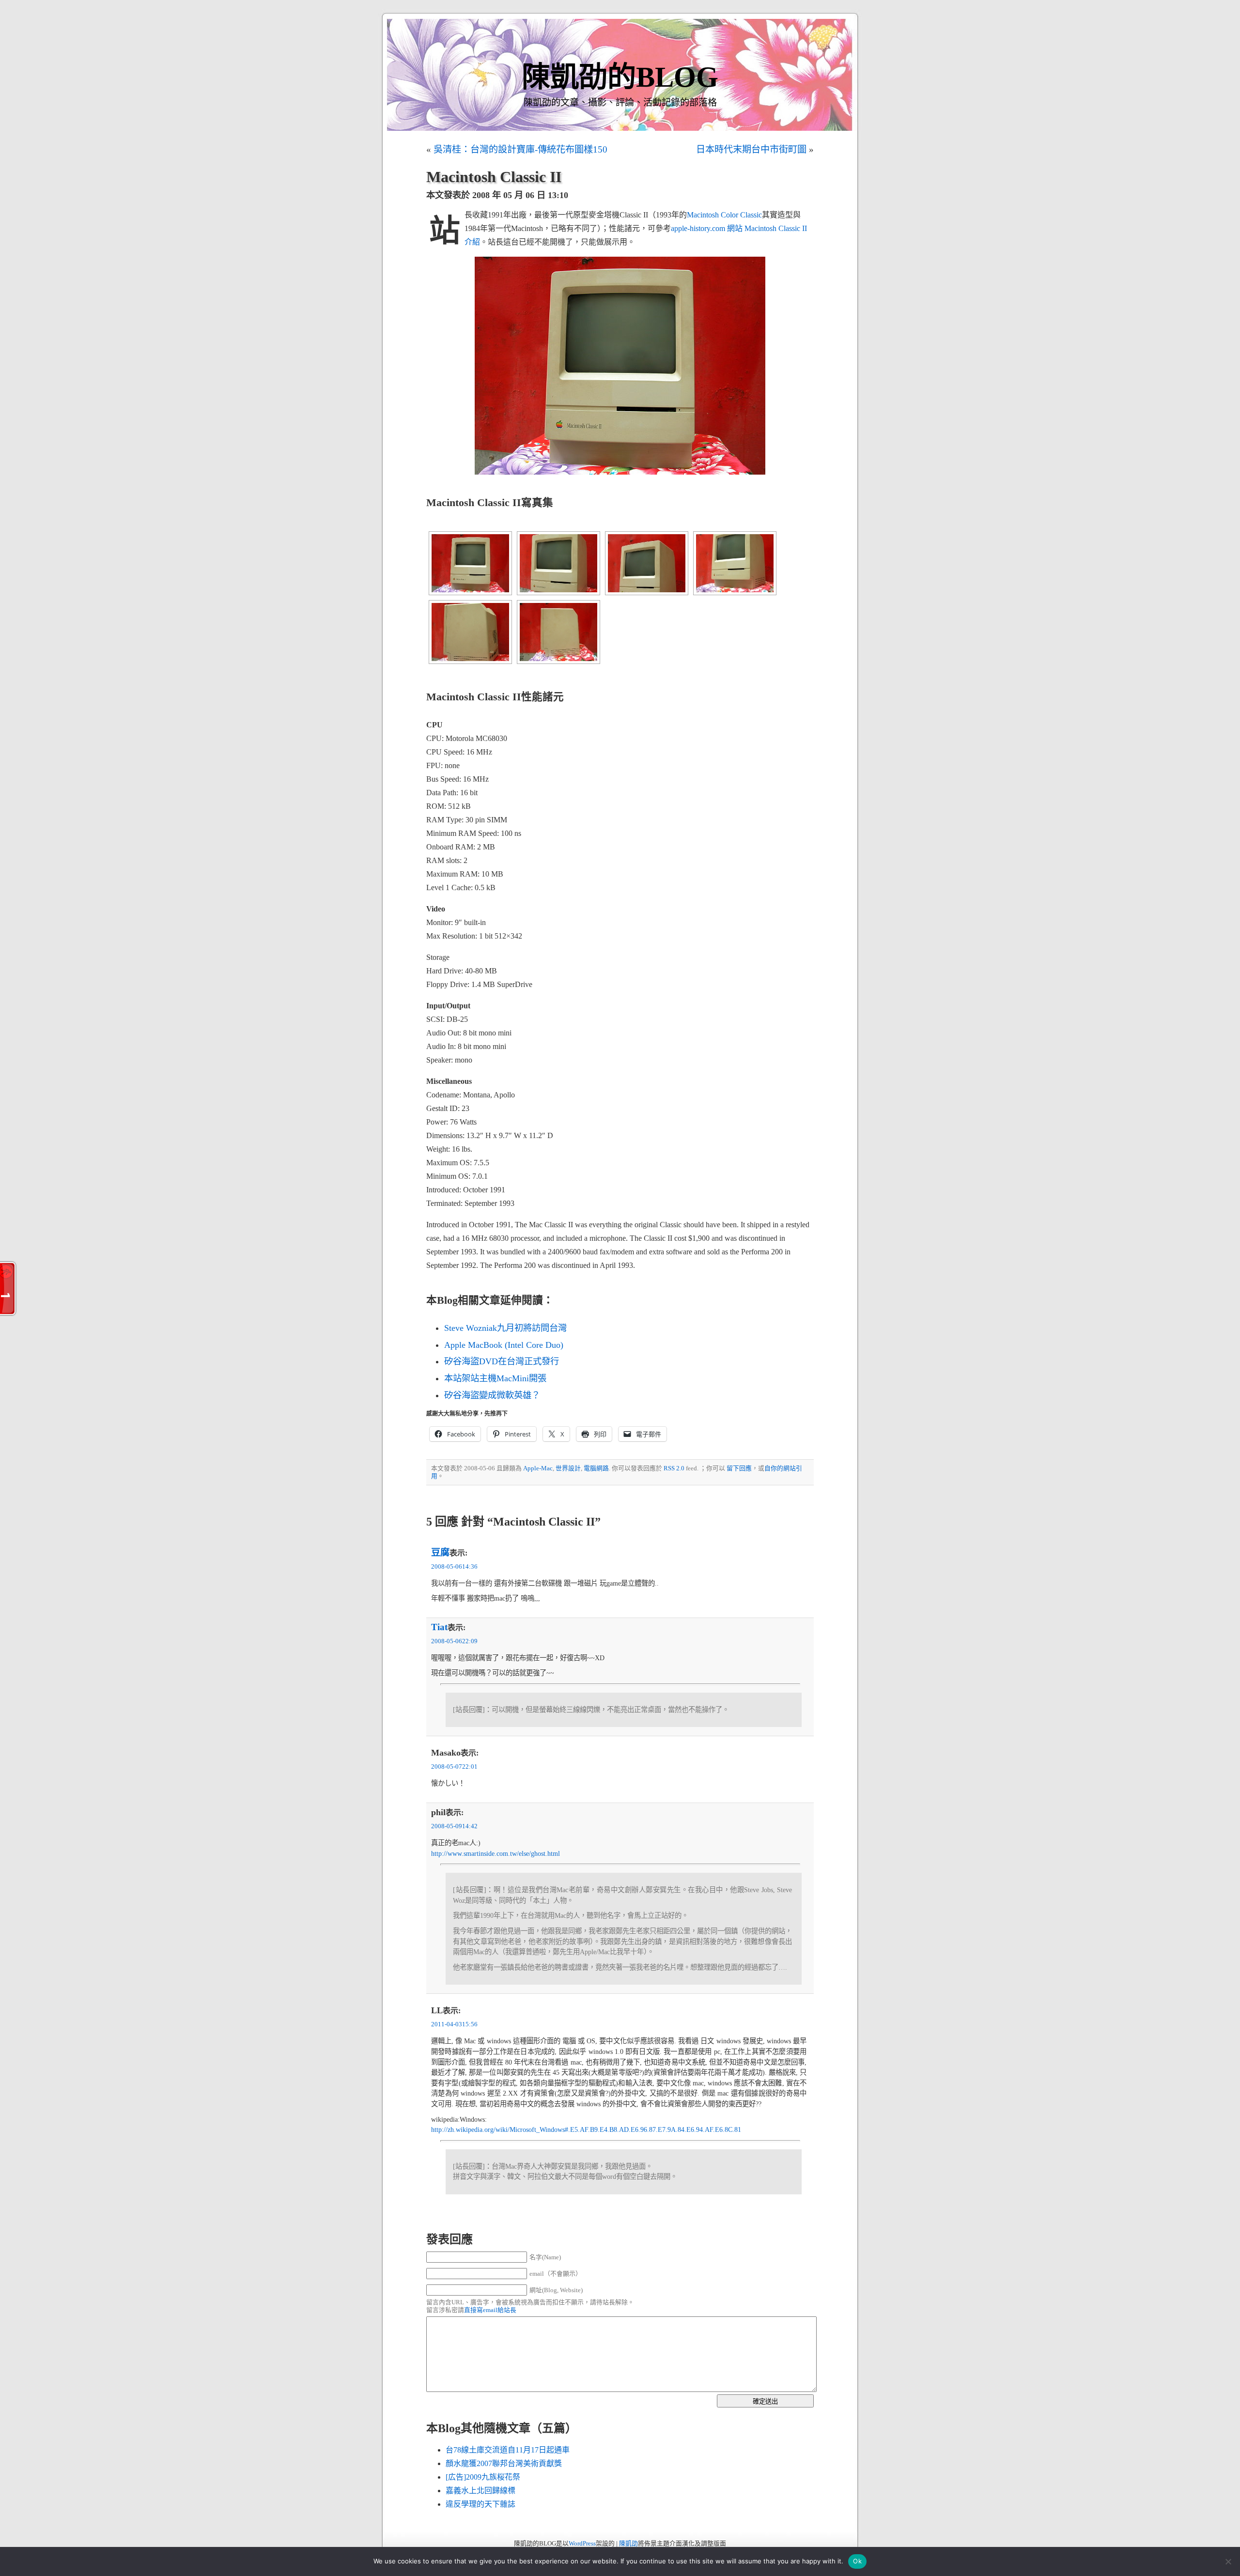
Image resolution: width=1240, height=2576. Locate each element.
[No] (1228, 2561)
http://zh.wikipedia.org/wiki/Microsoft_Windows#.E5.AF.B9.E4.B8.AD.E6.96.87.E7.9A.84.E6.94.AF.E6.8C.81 (586, 2129)
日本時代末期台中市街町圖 (751, 149)
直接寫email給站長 (490, 2310)
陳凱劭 (628, 2544)
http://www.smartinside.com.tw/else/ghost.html (496, 1853)
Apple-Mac (538, 1468)
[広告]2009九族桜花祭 (483, 2477)
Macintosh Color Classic (724, 215)
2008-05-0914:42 (454, 1826)
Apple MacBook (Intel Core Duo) (504, 1345)
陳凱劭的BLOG (620, 77)
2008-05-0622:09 (454, 1641)
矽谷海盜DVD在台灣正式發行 (502, 1361)
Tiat (439, 1627)
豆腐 (440, 1552)
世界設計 (568, 1468)
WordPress (582, 2544)
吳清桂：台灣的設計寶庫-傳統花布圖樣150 (520, 149)
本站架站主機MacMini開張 (495, 1378)
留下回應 (739, 1468)
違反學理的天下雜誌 (480, 2504)
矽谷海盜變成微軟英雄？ (492, 1395)
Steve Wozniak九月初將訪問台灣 (505, 1328)
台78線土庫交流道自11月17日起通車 (508, 2450)
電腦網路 (596, 1468)
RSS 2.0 (674, 1468)
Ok (857, 2561)
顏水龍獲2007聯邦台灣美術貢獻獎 (504, 2463)
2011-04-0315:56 (454, 2024)
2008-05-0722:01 (454, 1767)
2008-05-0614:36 (454, 1567)
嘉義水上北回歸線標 (480, 2491)
